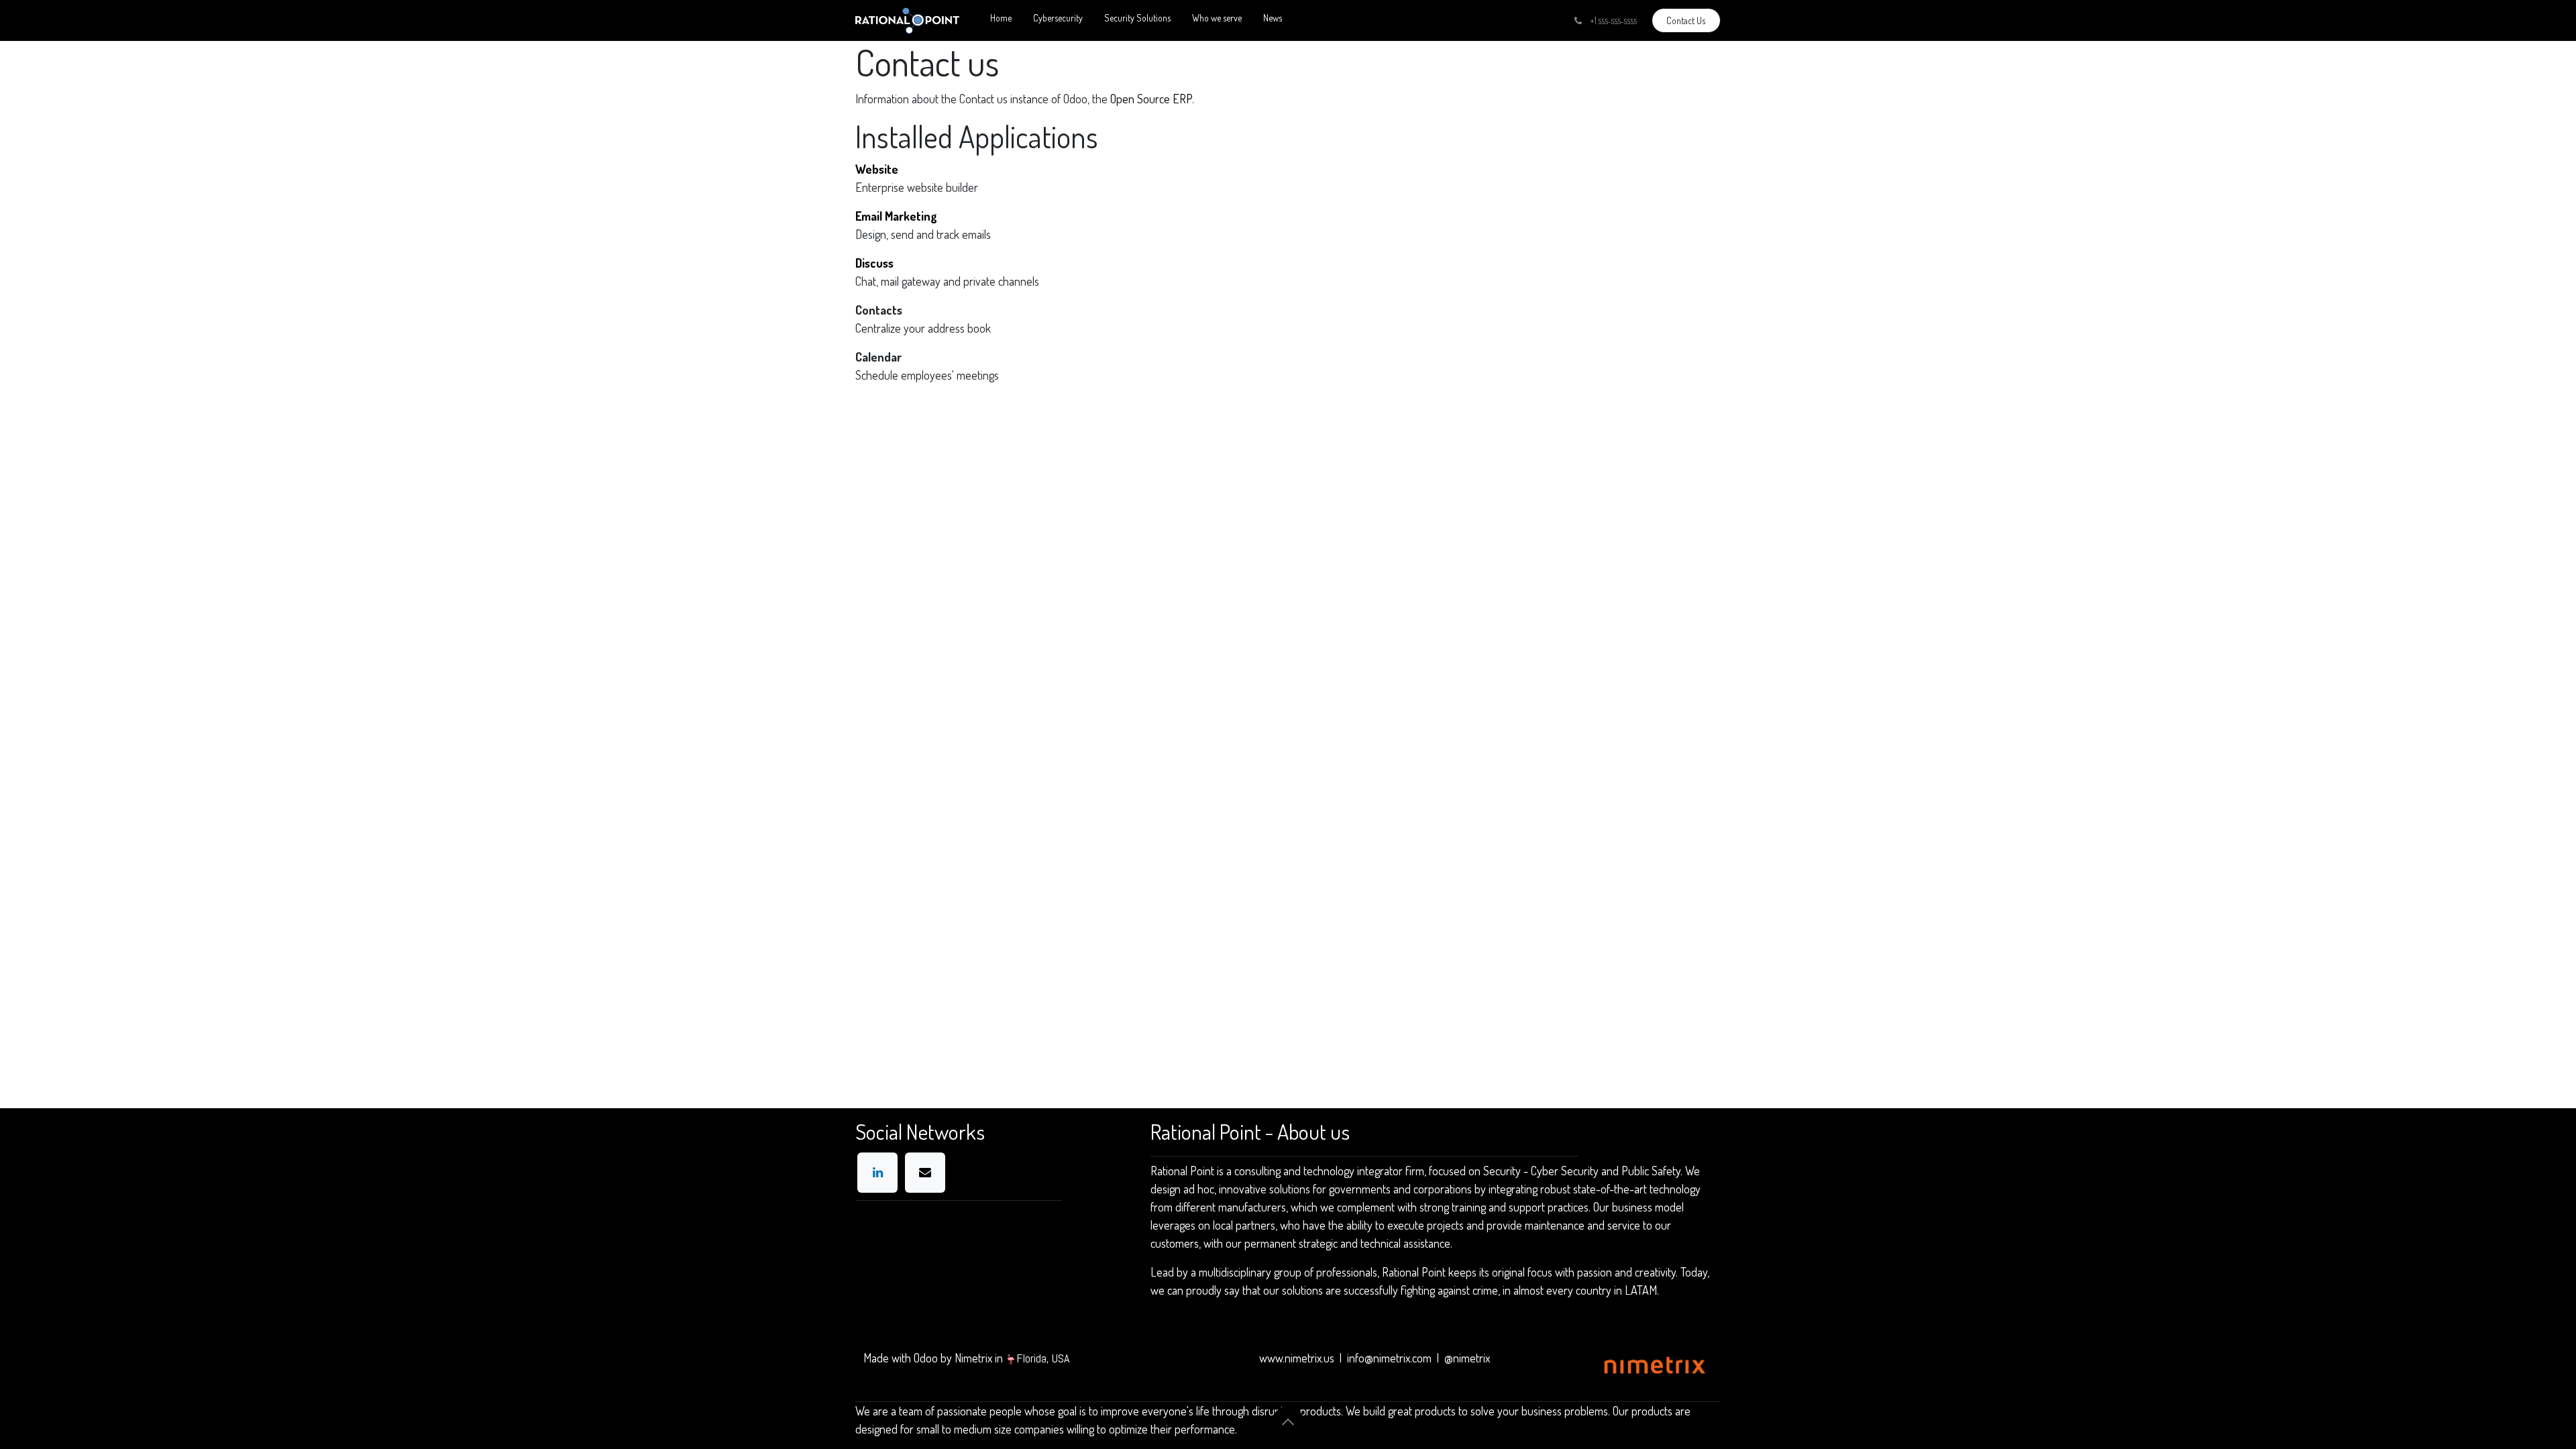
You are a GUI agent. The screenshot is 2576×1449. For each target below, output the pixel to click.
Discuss (874, 263)
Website (877, 169)
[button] (1288, 1422)
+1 (1613, 20)
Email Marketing (896, 216)
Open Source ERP (1151, 99)
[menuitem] (1001, 20)
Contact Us (1686, 20)
